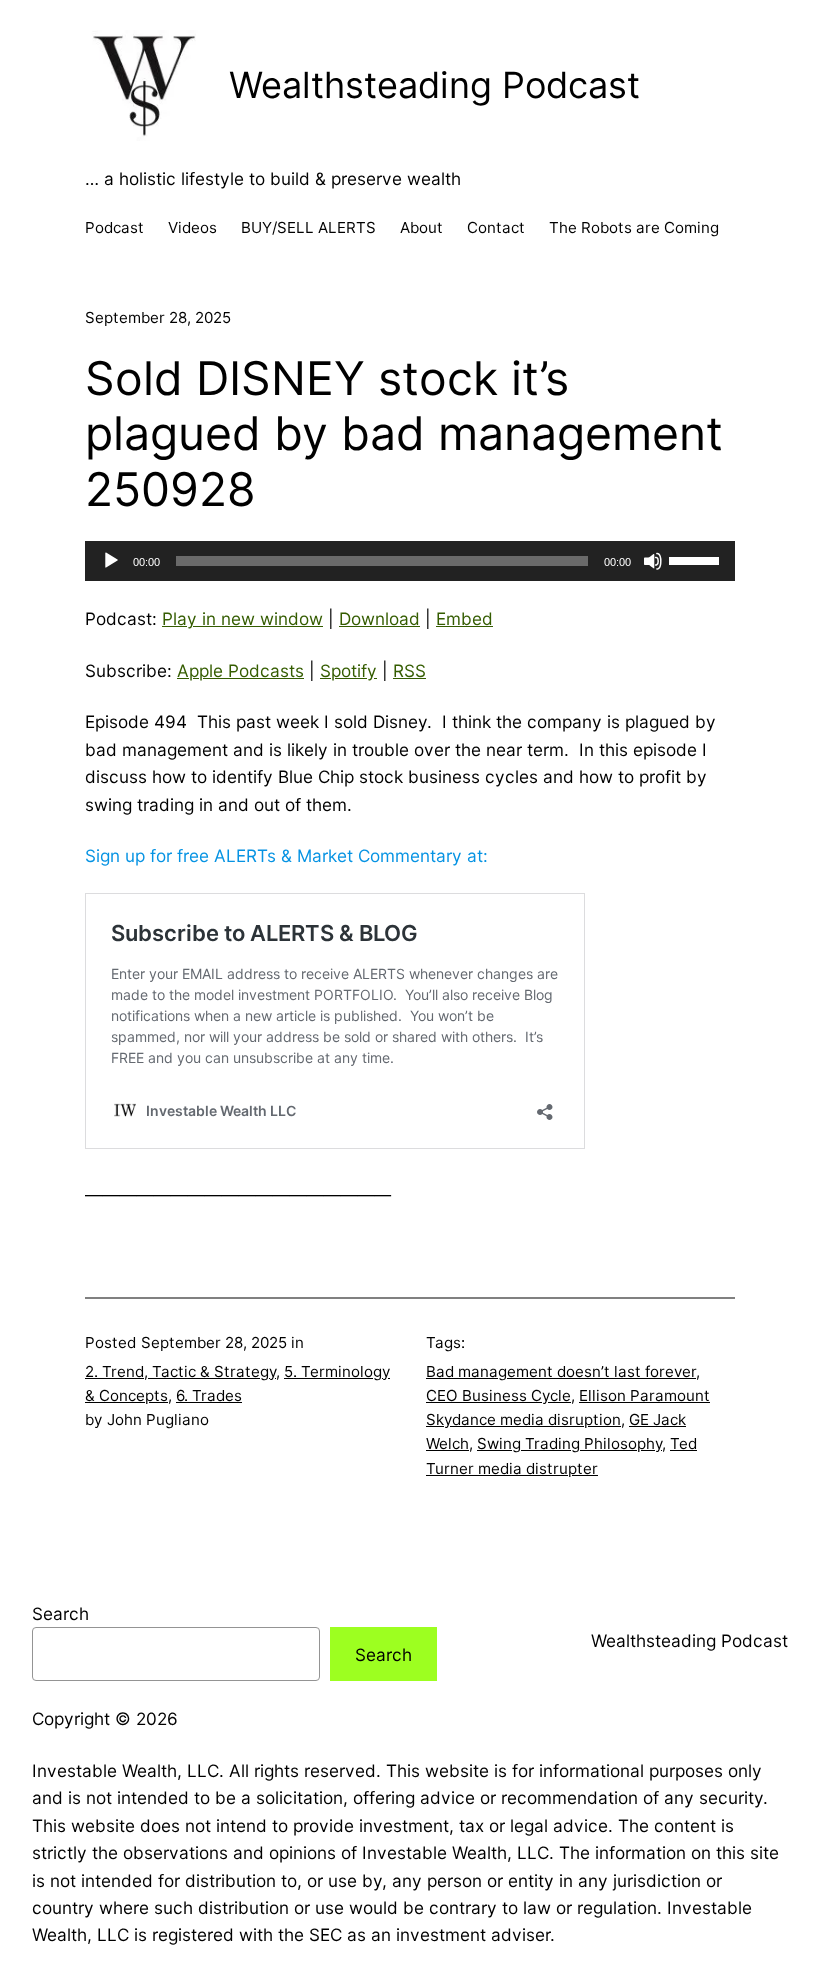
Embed (464, 618)
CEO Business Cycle (498, 1395)
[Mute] (653, 561)
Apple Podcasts (240, 670)
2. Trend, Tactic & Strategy (180, 1371)
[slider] (697, 559)
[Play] (111, 561)
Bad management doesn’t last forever (561, 1371)
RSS (409, 670)
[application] (410, 561)
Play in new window (242, 618)
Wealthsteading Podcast (434, 85)
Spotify (348, 670)
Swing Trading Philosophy (569, 1443)
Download (379, 618)
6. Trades (209, 1395)
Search (60, 1613)
